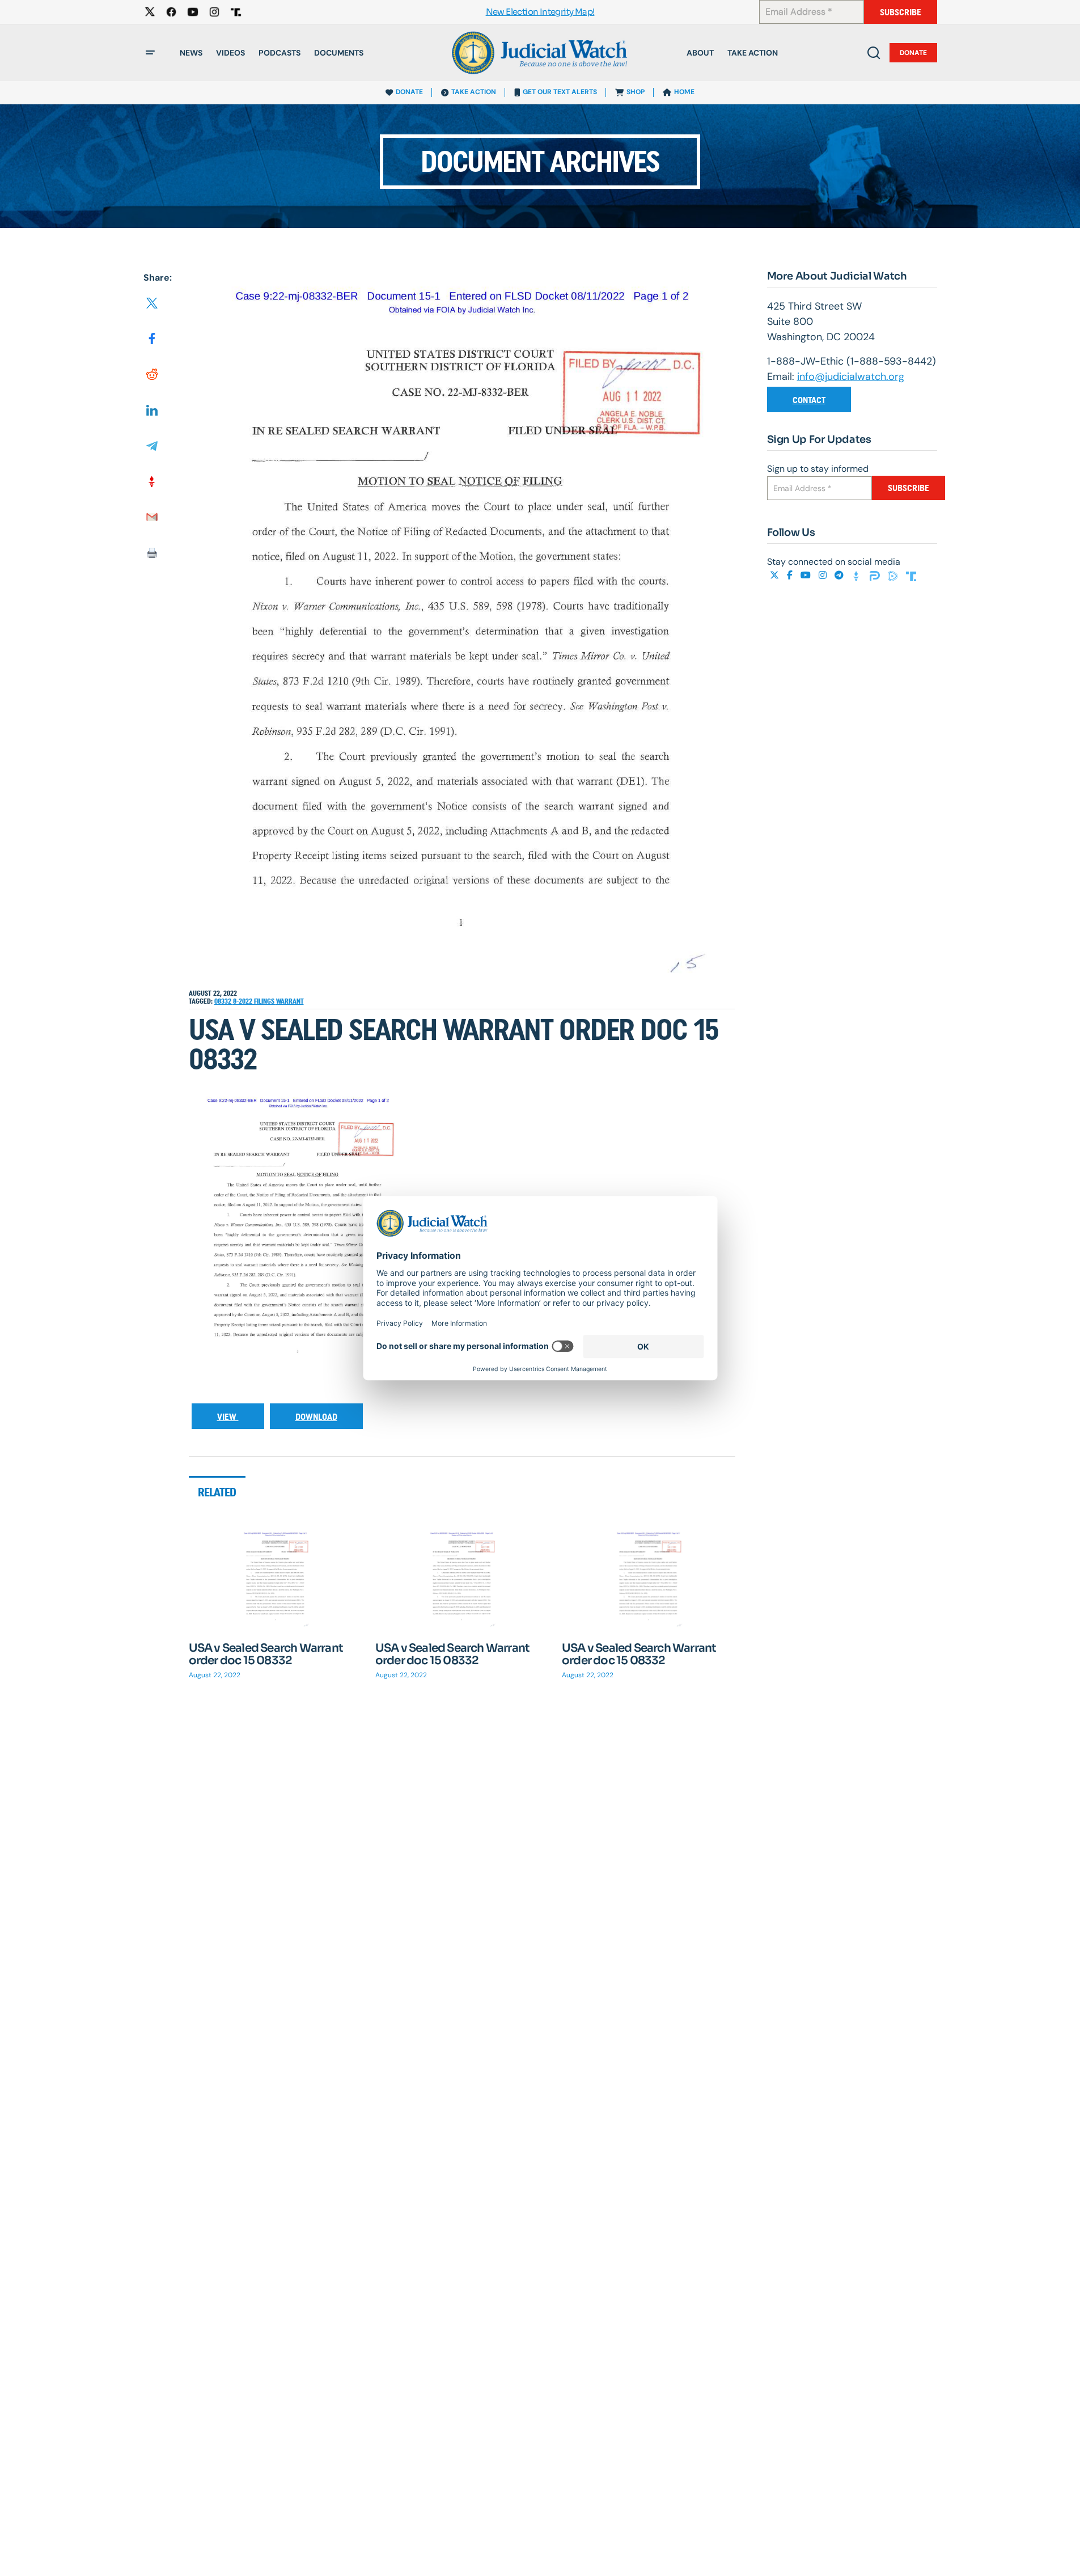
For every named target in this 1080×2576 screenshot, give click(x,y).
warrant (290, 1001)
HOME (684, 92)
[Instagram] (824, 575)
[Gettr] (858, 575)
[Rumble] (894, 575)
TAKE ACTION (474, 92)
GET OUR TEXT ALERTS (560, 92)
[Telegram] (840, 575)
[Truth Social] (911, 575)
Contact (809, 400)
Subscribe (901, 12)
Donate (913, 53)
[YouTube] (807, 575)
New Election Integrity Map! (540, 12)
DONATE (409, 92)
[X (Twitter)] (776, 575)
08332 (224, 1001)
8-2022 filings (255, 1001)
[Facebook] (791, 575)
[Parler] (876, 575)
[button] (150, 53)
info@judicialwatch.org (851, 377)
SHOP (636, 92)
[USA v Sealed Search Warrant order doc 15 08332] (276, 1580)
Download (316, 1417)
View (228, 1417)
